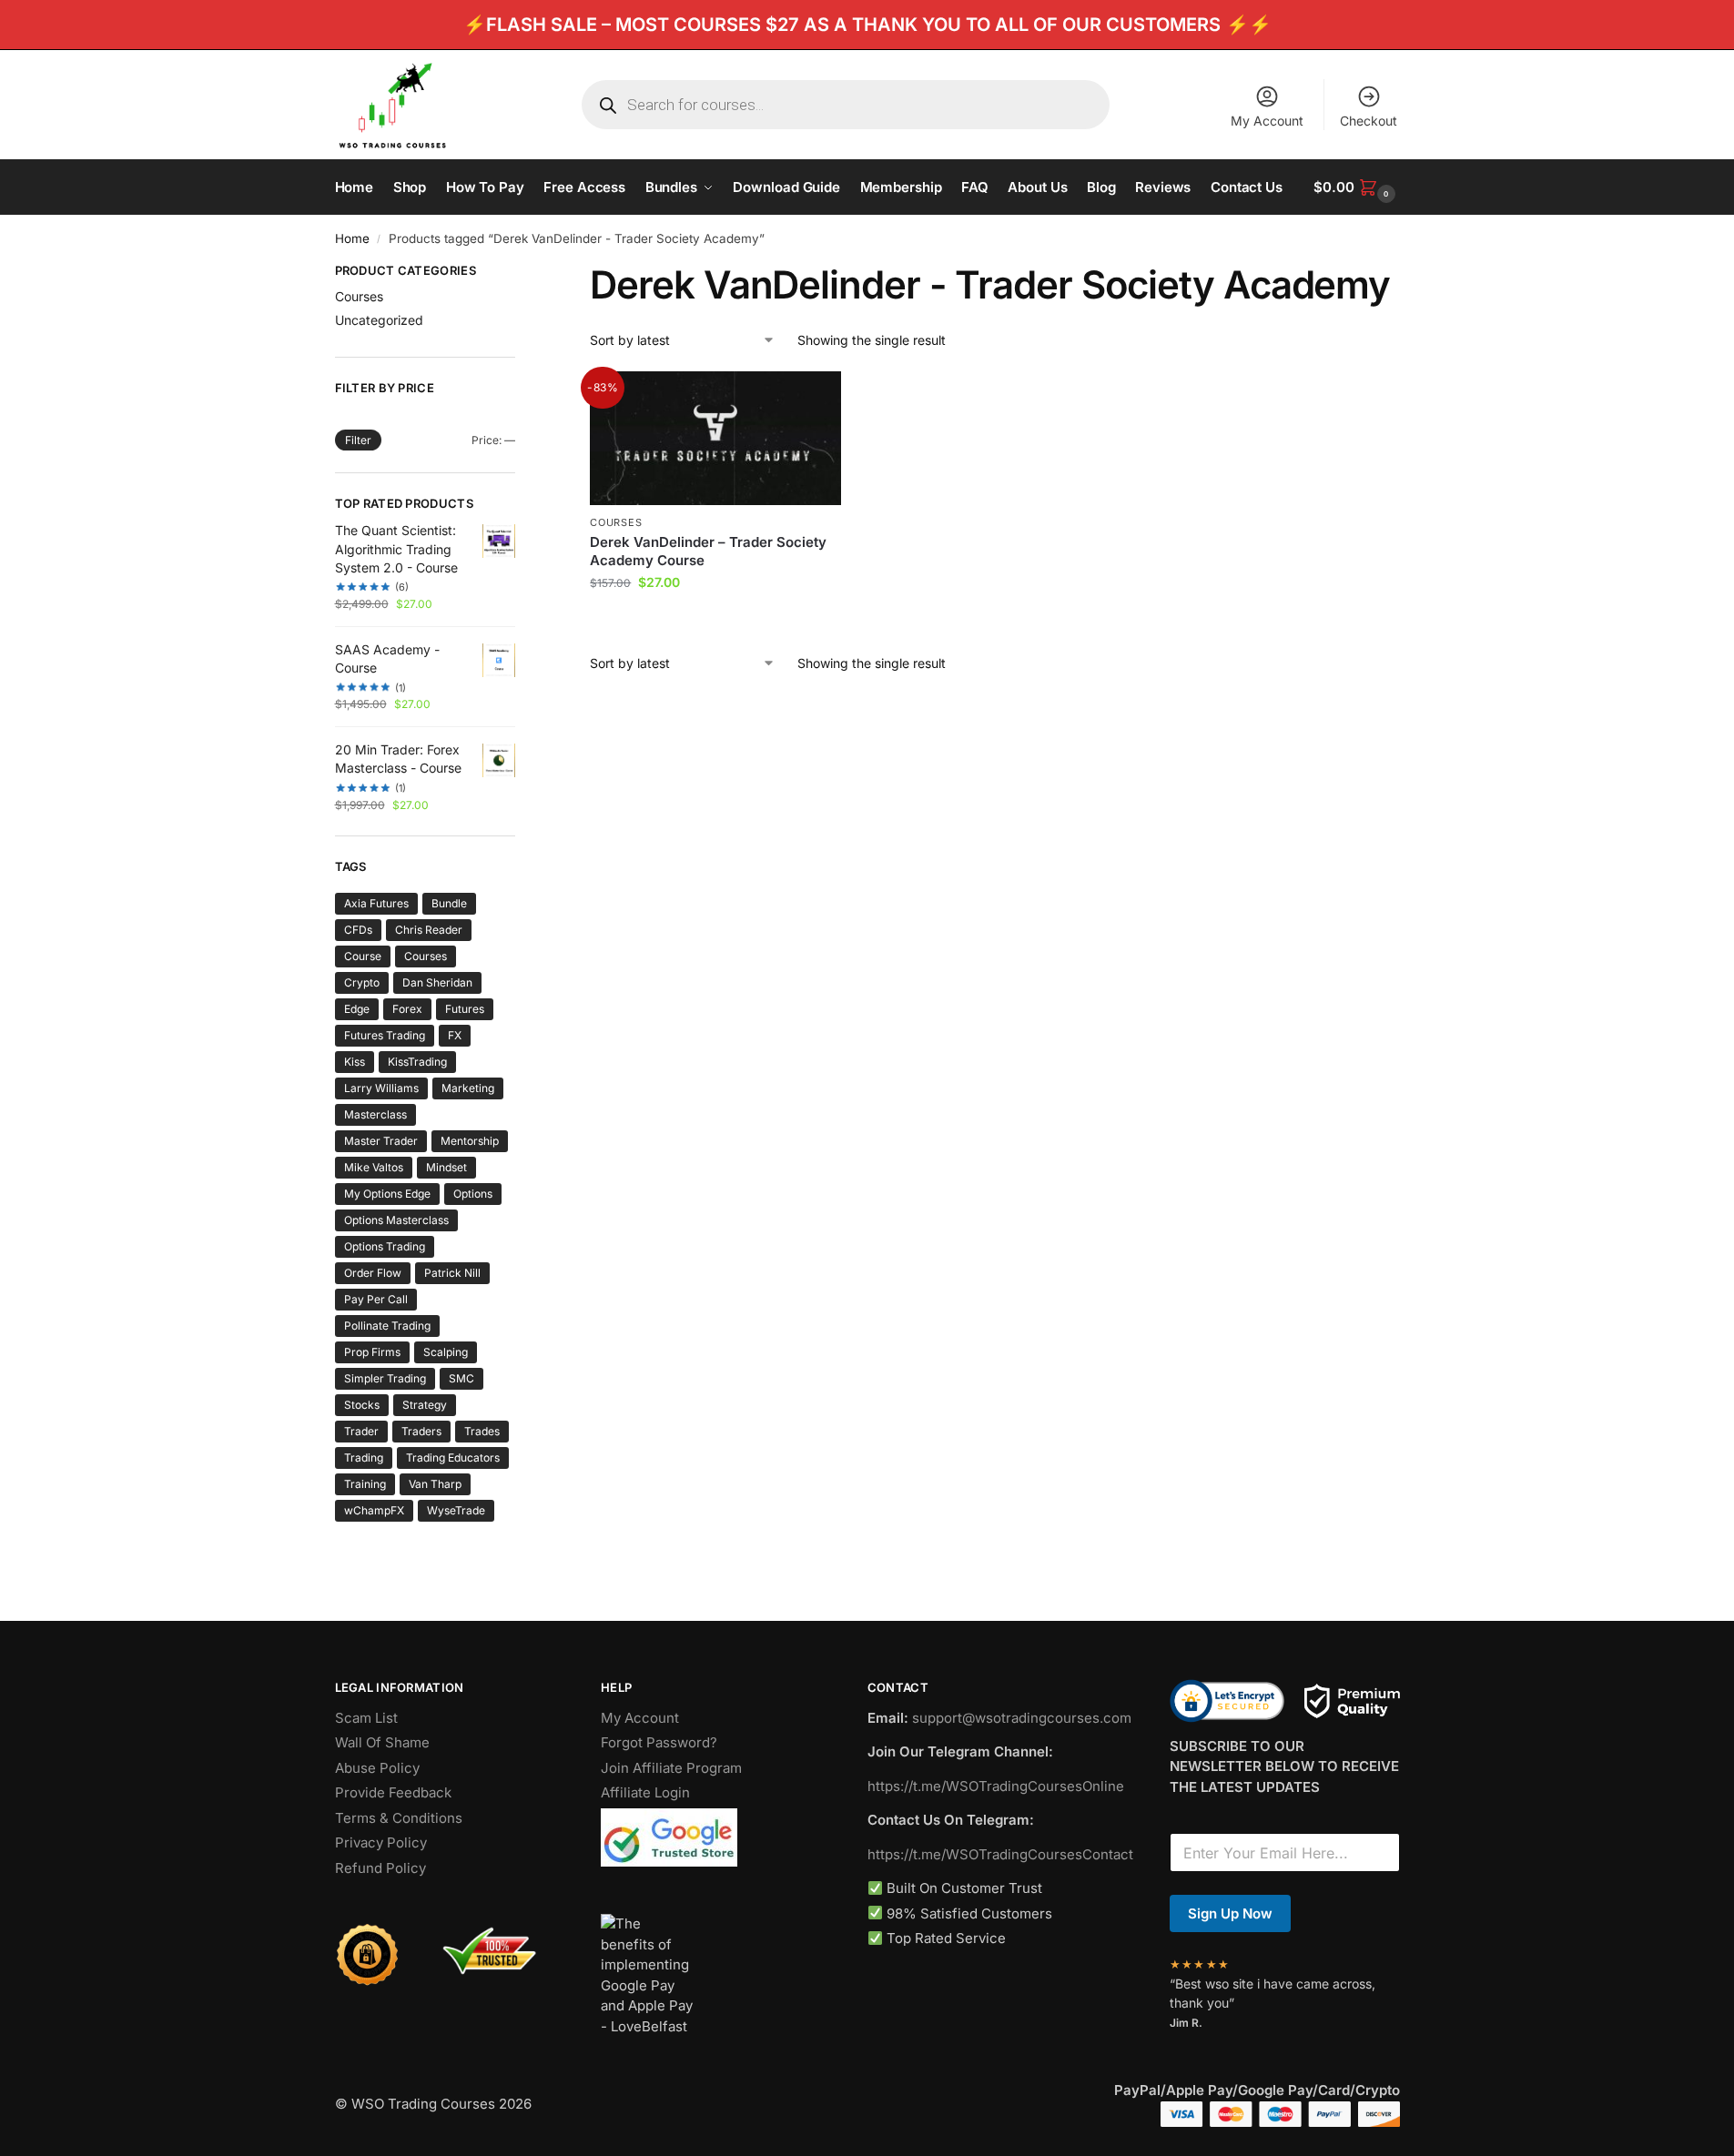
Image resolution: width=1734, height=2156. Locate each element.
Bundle (449, 903)
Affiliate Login (645, 1792)
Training (365, 1484)
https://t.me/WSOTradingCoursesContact (1000, 1854)
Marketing (468, 1088)
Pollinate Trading (387, 1326)
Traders (421, 1431)
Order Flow (373, 1273)
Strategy (425, 1405)
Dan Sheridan (437, 982)
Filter (358, 440)
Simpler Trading (385, 1378)
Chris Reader (429, 930)
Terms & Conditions (399, 1818)
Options (473, 1194)
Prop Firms (372, 1352)
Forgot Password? (659, 1742)
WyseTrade (456, 1510)
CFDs (358, 930)
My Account (1267, 121)
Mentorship (470, 1141)
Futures (465, 1009)
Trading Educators (453, 1458)
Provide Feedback (393, 1792)
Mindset (446, 1167)
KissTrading (417, 1062)
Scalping (446, 1352)
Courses (616, 522)
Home (352, 238)
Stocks (362, 1405)
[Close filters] (521, 273)
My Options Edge (387, 1194)
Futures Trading (385, 1035)
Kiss (355, 1062)
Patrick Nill (452, 1273)
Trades (482, 1431)
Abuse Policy (377, 1768)
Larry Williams (381, 1088)
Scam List (366, 1718)
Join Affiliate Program (671, 1768)
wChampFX (374, 1510)
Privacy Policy (381, 1842)
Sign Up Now (1230, 1913)
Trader (361, 1431)
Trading (364, 1458)
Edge (357, 1009)
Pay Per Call (376, 1299)
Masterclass (375, 1114)
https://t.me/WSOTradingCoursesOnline (996, 1786)
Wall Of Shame (382, 1742)
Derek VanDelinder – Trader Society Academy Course (708, 551)
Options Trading (385, 1246)
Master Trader (381, 1141)
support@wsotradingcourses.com (1022, 1718)
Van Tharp (435, 1484)
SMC (461, 1378)
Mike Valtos (374, 1167)
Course (363, 956)
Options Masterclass (396, 1220)
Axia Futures (376, 903)
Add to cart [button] (716, 620)
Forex (407, 1009)
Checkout (1369, 121)
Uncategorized (379, 320)
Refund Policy (380, 1868)
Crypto (362, 982)
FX (455, 1035)
